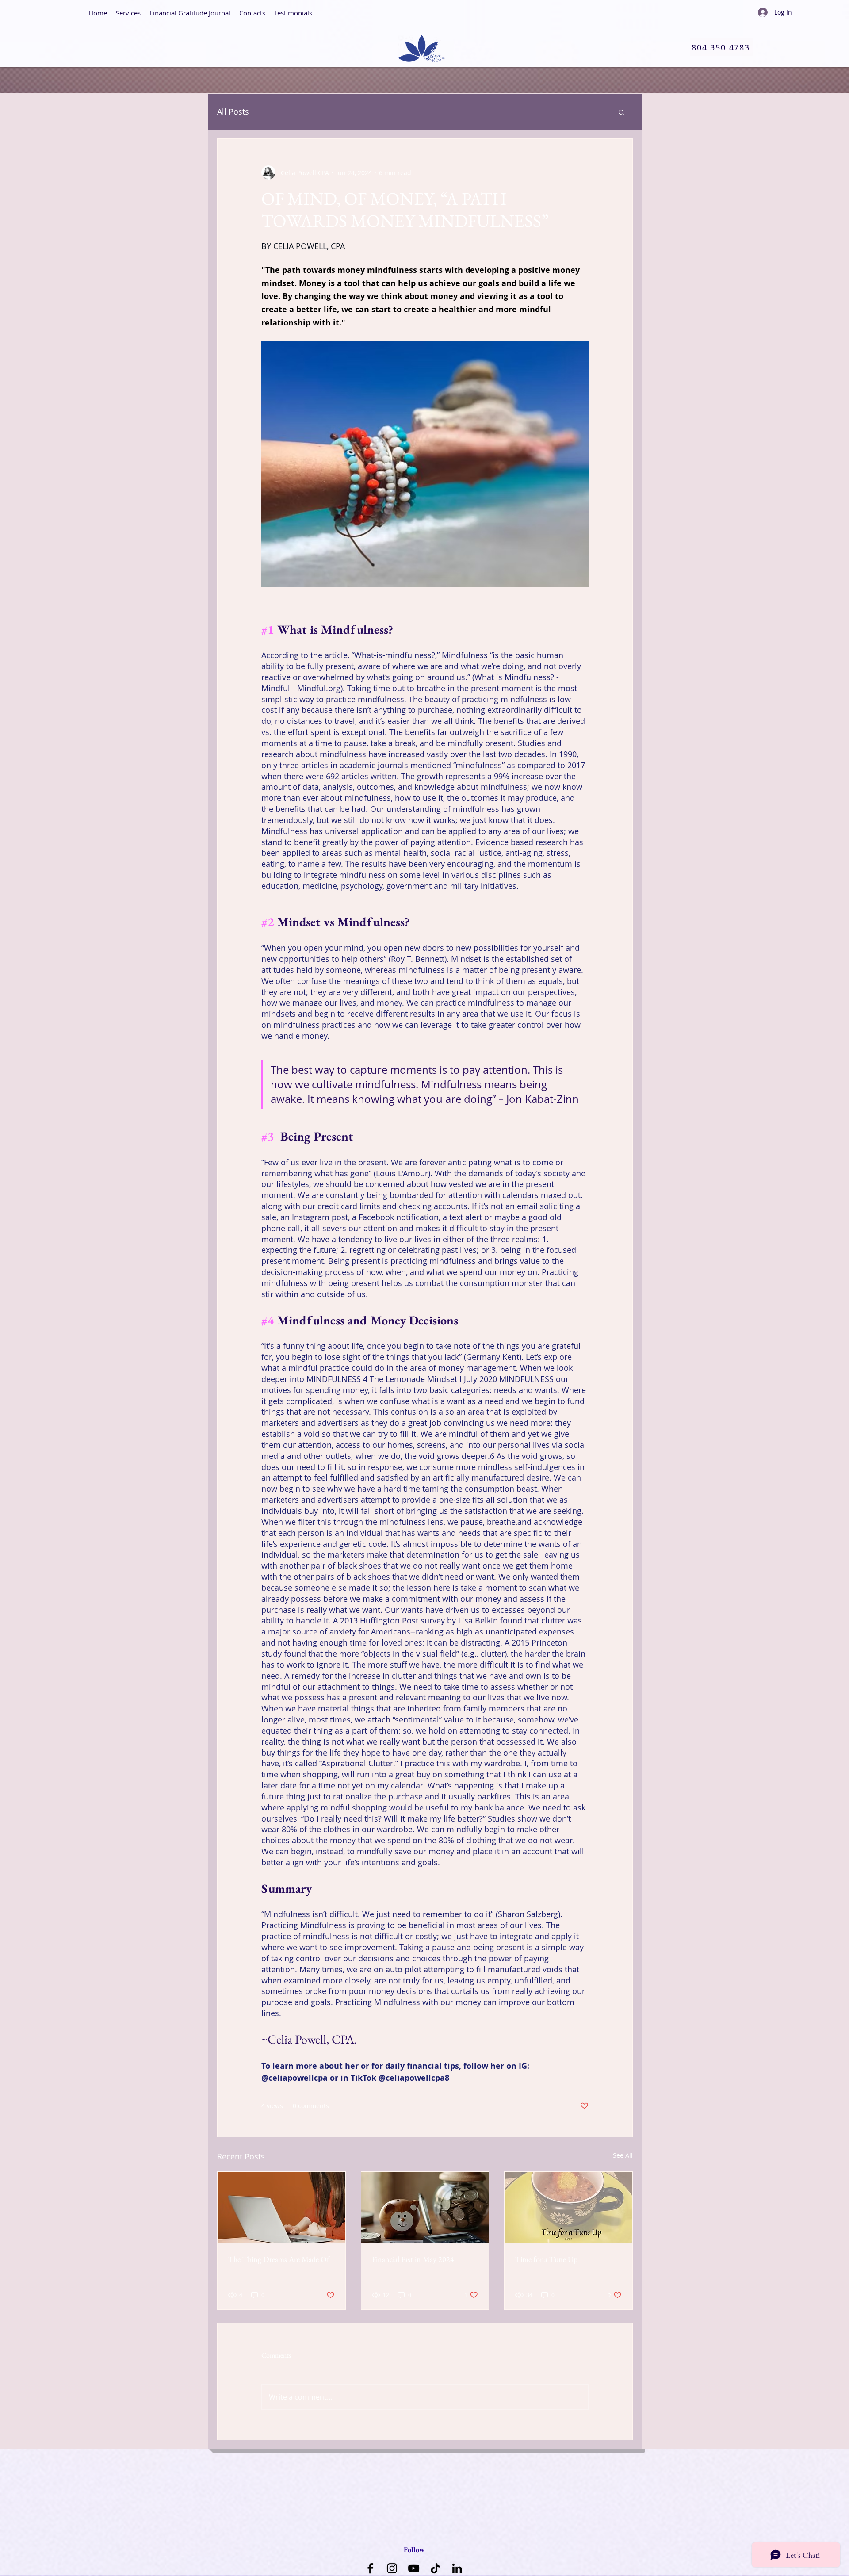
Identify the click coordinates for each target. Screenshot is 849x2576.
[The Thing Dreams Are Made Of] (281, 2208)
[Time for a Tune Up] (568, 2208)
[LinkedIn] (457, 2568)
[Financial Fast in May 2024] (425, 2208)
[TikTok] (435, 2568)
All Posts (233, 111)
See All (623, 2155)
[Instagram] (392, 2568)
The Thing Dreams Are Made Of (279, 2259)
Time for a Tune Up (546, 2259)
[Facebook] (370, 2568)
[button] (621, 112)
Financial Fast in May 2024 (413, 2259)
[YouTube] (414, 2568)
